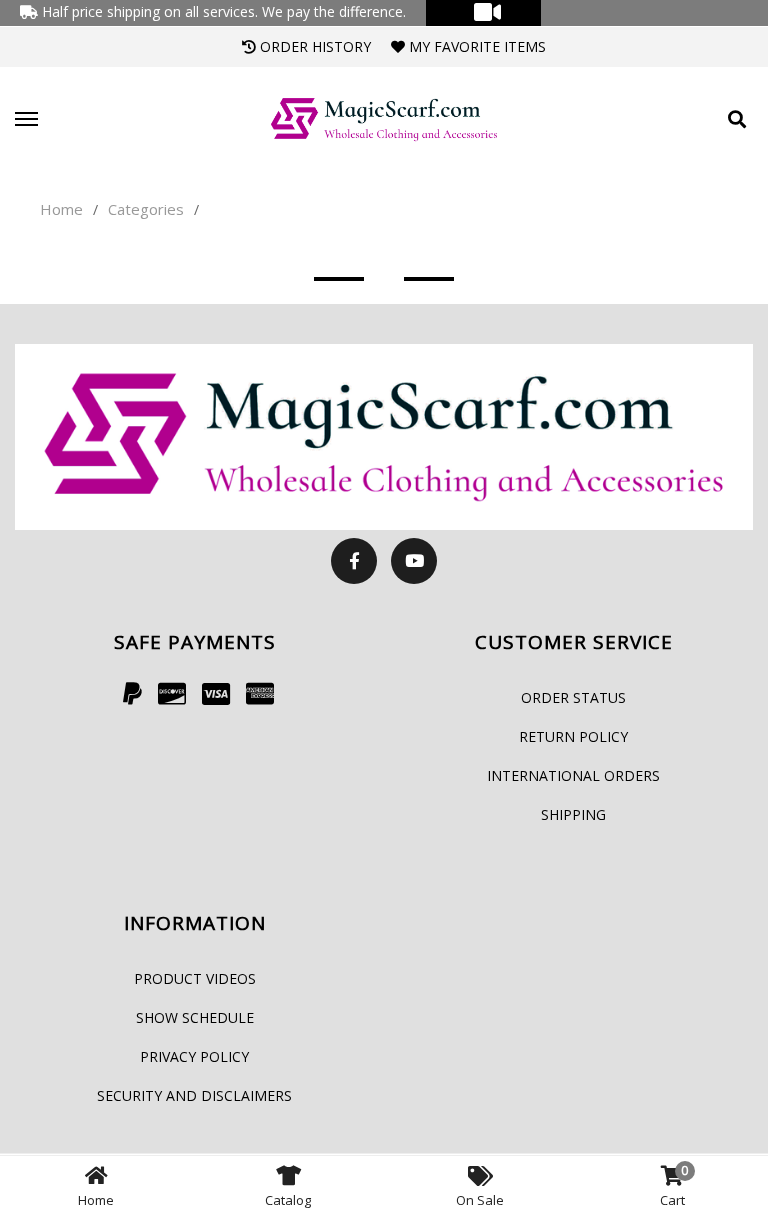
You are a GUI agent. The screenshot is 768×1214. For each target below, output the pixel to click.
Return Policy (573, 736)
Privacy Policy (194, 1056)
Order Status (573, 697)
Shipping (573, 814)
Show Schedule (195, 1017)
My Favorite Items (475, 46)
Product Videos (195, 978)
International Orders (573, 775)
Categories (146, 209)
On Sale (480, 1200)
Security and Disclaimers (194, 1095)
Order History (313, 46)
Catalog (288, 1200)
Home (61, 209)
